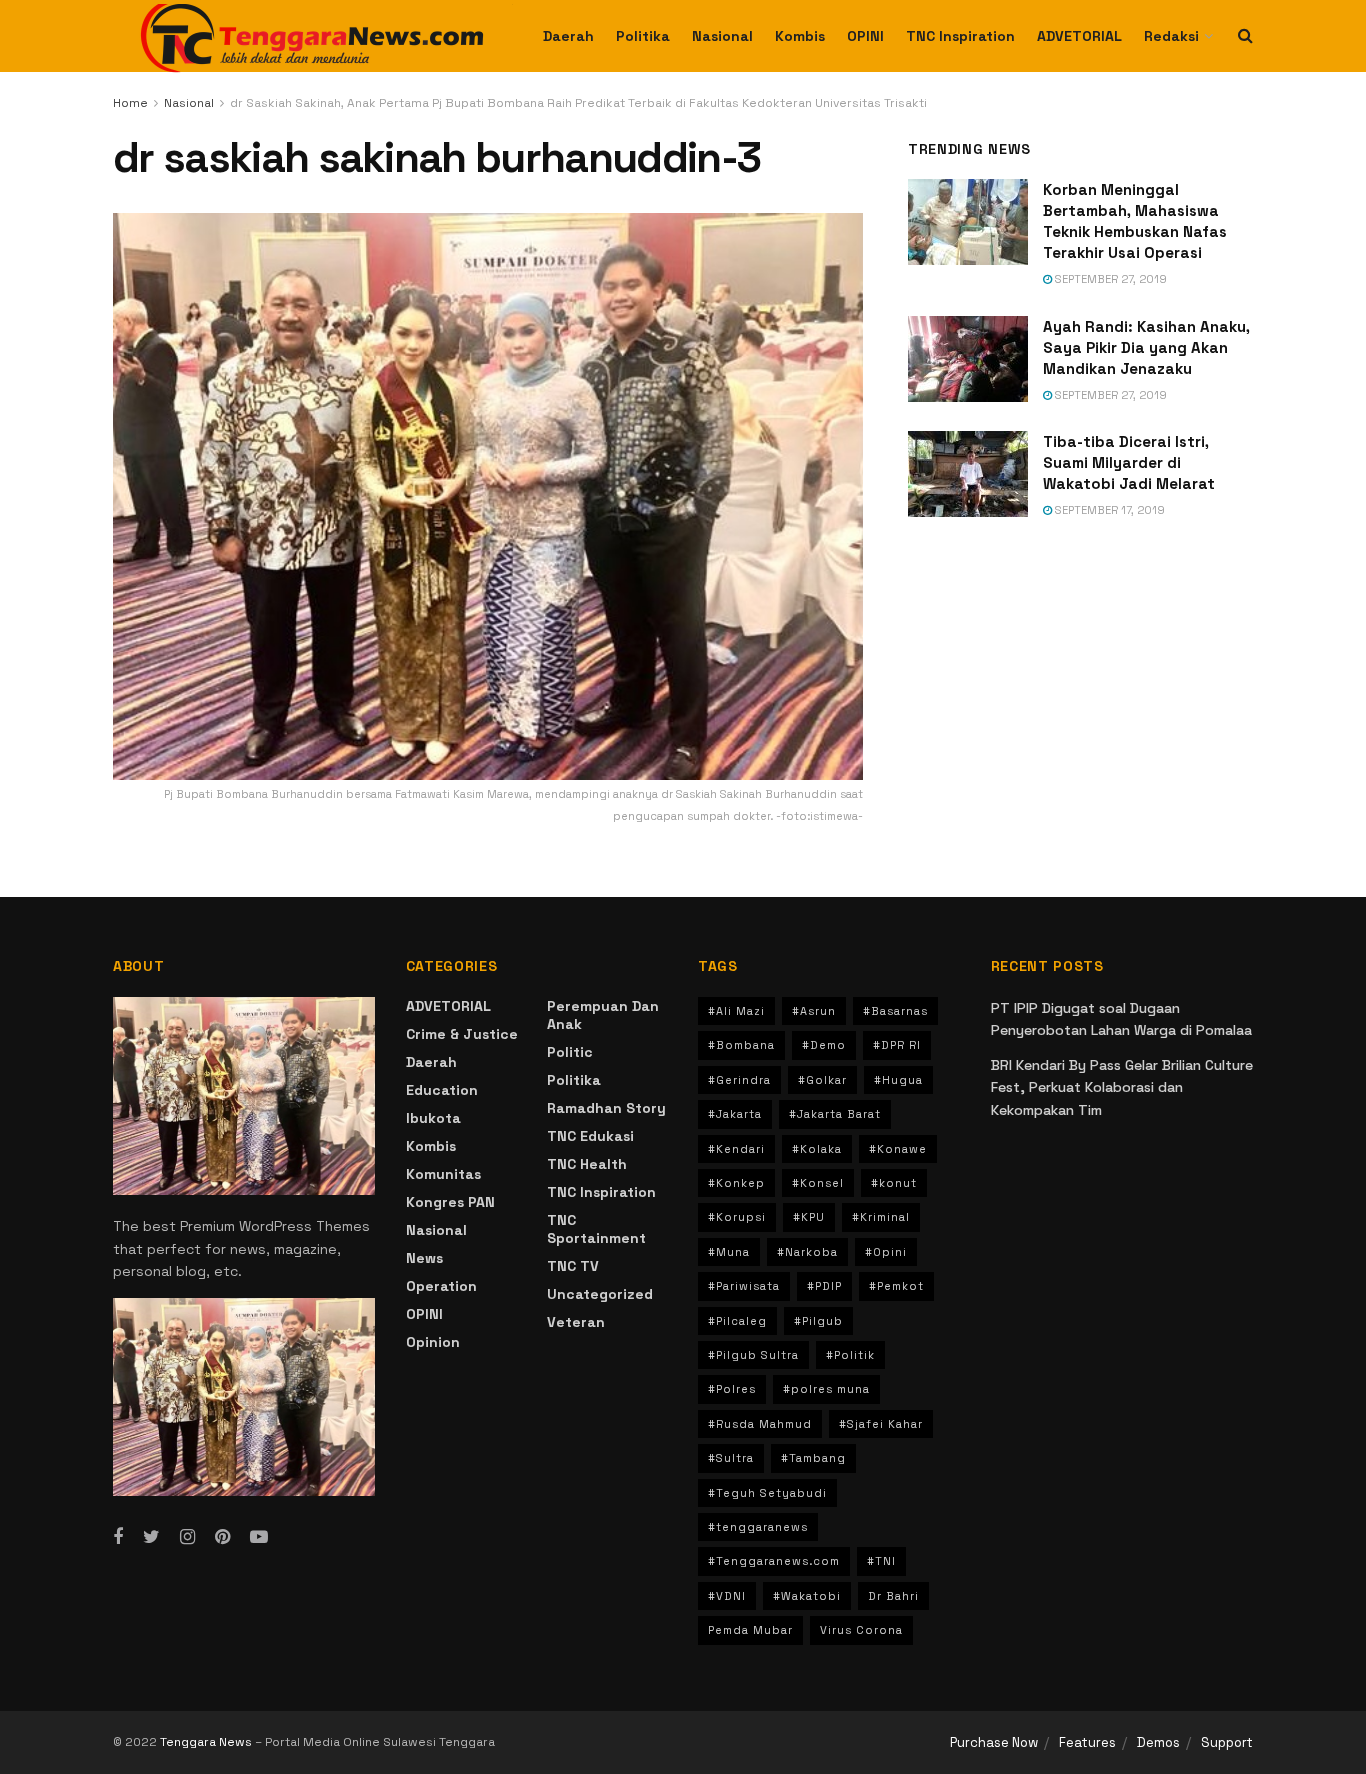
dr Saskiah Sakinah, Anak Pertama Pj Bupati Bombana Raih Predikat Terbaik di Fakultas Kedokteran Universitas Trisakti (578, 103)
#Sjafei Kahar (881, 1424)
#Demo (824, 1045)
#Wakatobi (807, 1596)
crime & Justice (462, 1034)
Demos (1158, 1742)
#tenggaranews (758, 1527)
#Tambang (813, 1458)
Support (1227, 1742)
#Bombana (741, 1045)
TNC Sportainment (596, 1229)
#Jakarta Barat (835, 1114)
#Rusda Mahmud (760, 1424)
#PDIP (824, 1286)
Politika (643, 36)
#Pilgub (818, 1321)
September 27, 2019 (1109, 279)
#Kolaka (817, 1149)
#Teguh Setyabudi (767, 1493)
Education (442, 1090)
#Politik (850, 1355)
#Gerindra (739, 1080)
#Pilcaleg (737, 1321)
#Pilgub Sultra (753, 1355)
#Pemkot (896, 1286)
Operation (441, 1286)
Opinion (433, 1342)
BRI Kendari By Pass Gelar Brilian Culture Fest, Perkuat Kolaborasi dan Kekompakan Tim (1122, 1087)
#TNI (881, 1561)
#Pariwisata (744, 1286)
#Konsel (818, 1183)
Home (130, 103)
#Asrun (814, 1011)
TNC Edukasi (590, 1136)
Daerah (568, 36)
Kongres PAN (450, 1202)
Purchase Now (994, 1742)
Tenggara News (207, 1742)
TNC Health (587, 1164)
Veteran (576, 1322)
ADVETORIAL (1079, 36)
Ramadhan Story (606, 1108)
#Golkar (822, 1080)
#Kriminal (881, 1217)
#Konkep (736, 1183)
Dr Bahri (893, 1596)
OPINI (865, 36)
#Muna (729, 1252)
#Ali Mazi (736, 1011)
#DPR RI (897, 1045)
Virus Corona (861, 1630)
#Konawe (898, 1149)
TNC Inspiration (960, 36)
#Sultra (731, 1458)
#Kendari (736, 1149)
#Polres (732, 1389)
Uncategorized (600, 1294)
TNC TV (573, 1266)
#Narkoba (807, 1252)
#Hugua (898, 1080)
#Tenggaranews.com (774, 1561)
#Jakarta (735, 1114)
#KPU (809, 1217)
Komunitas (443, 1174)
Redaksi (1171, 36)
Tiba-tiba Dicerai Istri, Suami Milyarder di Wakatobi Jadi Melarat (1129, 462)
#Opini (886, 1252)
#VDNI (727, 1596)
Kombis (800, 36)
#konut (894, 1183)
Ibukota (433, 1118)
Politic (570, 1052)
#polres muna (826, 1389)
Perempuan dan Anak (603, 1015)
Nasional (722, 36)
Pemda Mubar (750, 1630)
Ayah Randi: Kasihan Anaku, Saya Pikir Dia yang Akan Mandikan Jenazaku (1146, 347)
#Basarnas (895, 1011)
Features (1087, 1742)
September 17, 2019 (1108, 510)
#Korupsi (737, 1217)
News (424, 1258)
